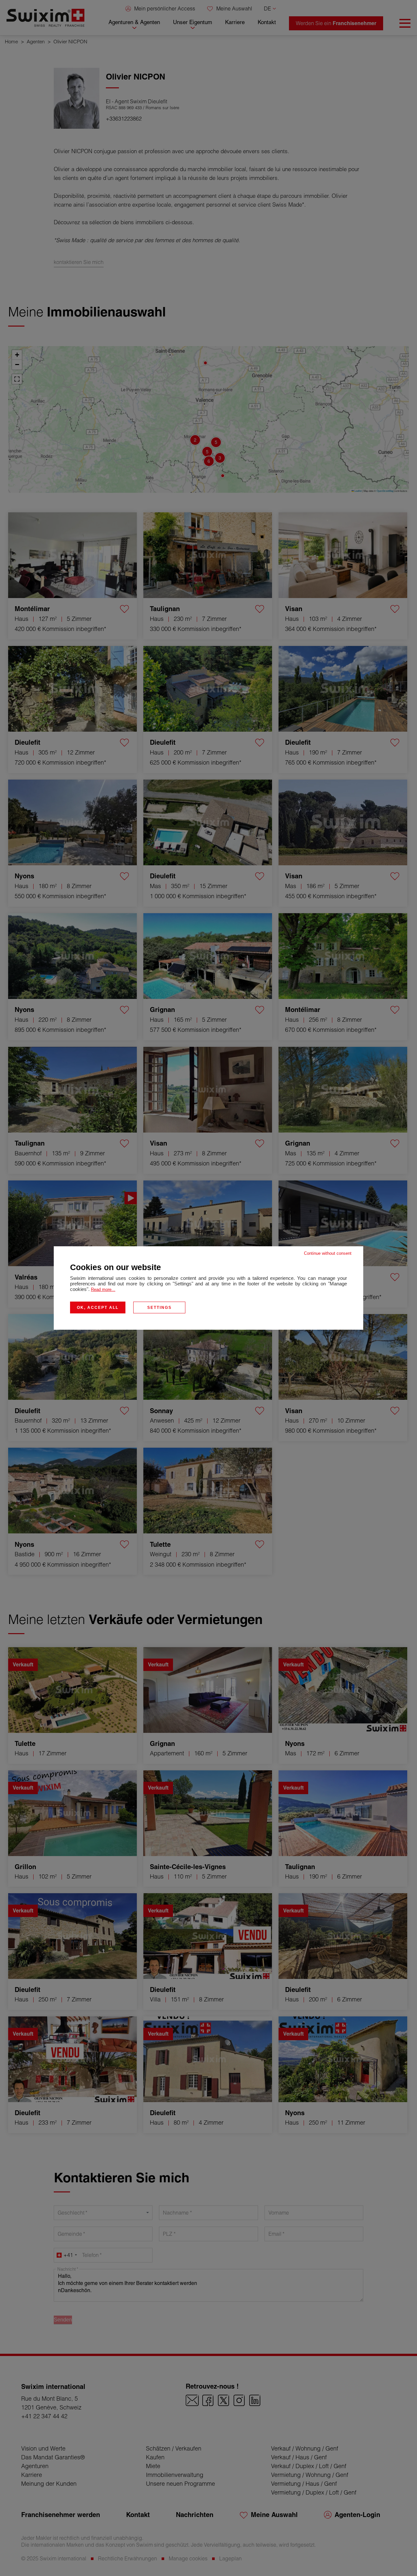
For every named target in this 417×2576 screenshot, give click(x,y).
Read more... (103, 1289)
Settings (159, 1308)
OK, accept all (98, 1308)
